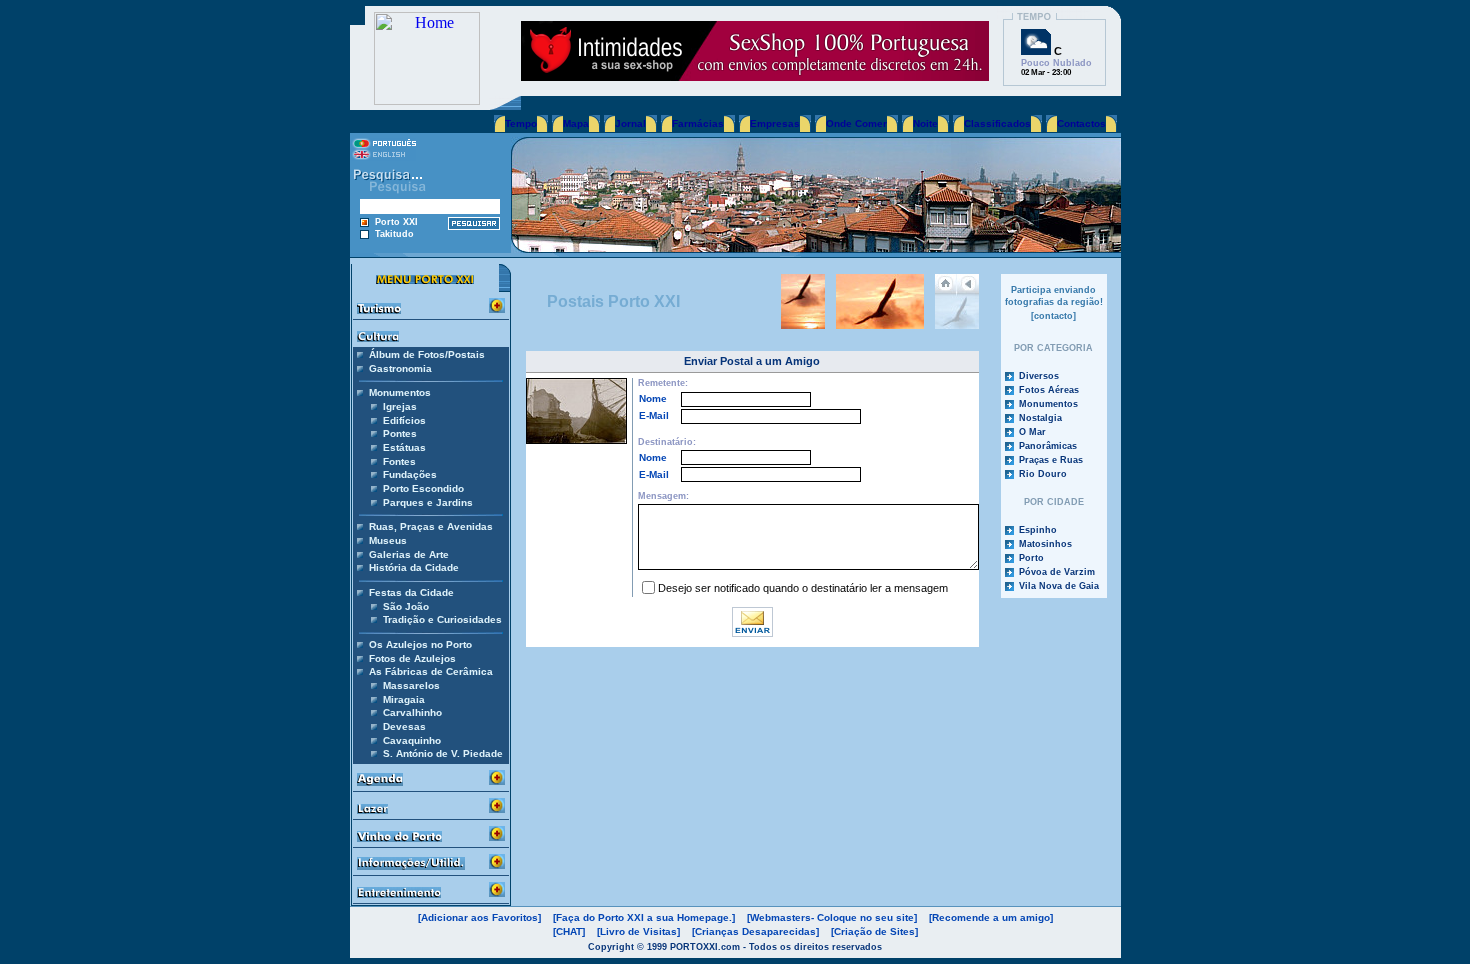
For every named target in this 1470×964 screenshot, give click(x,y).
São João (406, 606)
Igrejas (400, 406)
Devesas (404, 726)
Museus (388, 540)
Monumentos (1048, 404)
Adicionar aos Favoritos (479, 917)
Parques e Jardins (428, 502)
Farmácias (698, 123)
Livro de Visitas (638, 931)
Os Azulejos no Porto (420, 644)
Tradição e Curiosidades (442, 619)
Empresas (775, 123)
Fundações (410, 474)
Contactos (1081, 123)
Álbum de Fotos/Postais (427, 354)
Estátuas (404, 447)
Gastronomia (400, 368)
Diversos (1039, 376)
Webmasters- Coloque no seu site (832, 917)
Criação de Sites (874, 931)
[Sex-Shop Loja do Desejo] (755, 75)
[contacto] (1053, 316)
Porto (1031, 558)
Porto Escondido (423, 488)
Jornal (630, 123)
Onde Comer (856, 123)
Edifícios (404, 420)
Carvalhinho (412, 712)
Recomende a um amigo (991, 917)
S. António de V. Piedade (443, 753)
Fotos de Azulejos (412, 658)
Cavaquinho (412, 740)
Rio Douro (1043, 474)
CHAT (569, 931)
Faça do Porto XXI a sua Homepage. (644, 917)
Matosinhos (1045, 544)
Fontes (399, 461)
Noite (925, 123)
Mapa (576, 123)
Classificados (997, 123)
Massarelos (411, 685)
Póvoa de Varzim (1057, 572)
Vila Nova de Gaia (1059, 586)
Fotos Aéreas (1049, 390)
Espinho (1038, 530)
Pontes (400, 433)
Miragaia (404, 699)
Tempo (521, 123)
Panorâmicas (1048, 446)
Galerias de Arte (409, 554)
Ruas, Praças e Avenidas (431, 526)
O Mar (1032, 432)
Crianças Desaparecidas (755, 931)
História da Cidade (414, 567)
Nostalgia (1040, 418)
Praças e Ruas (1051, 460)
